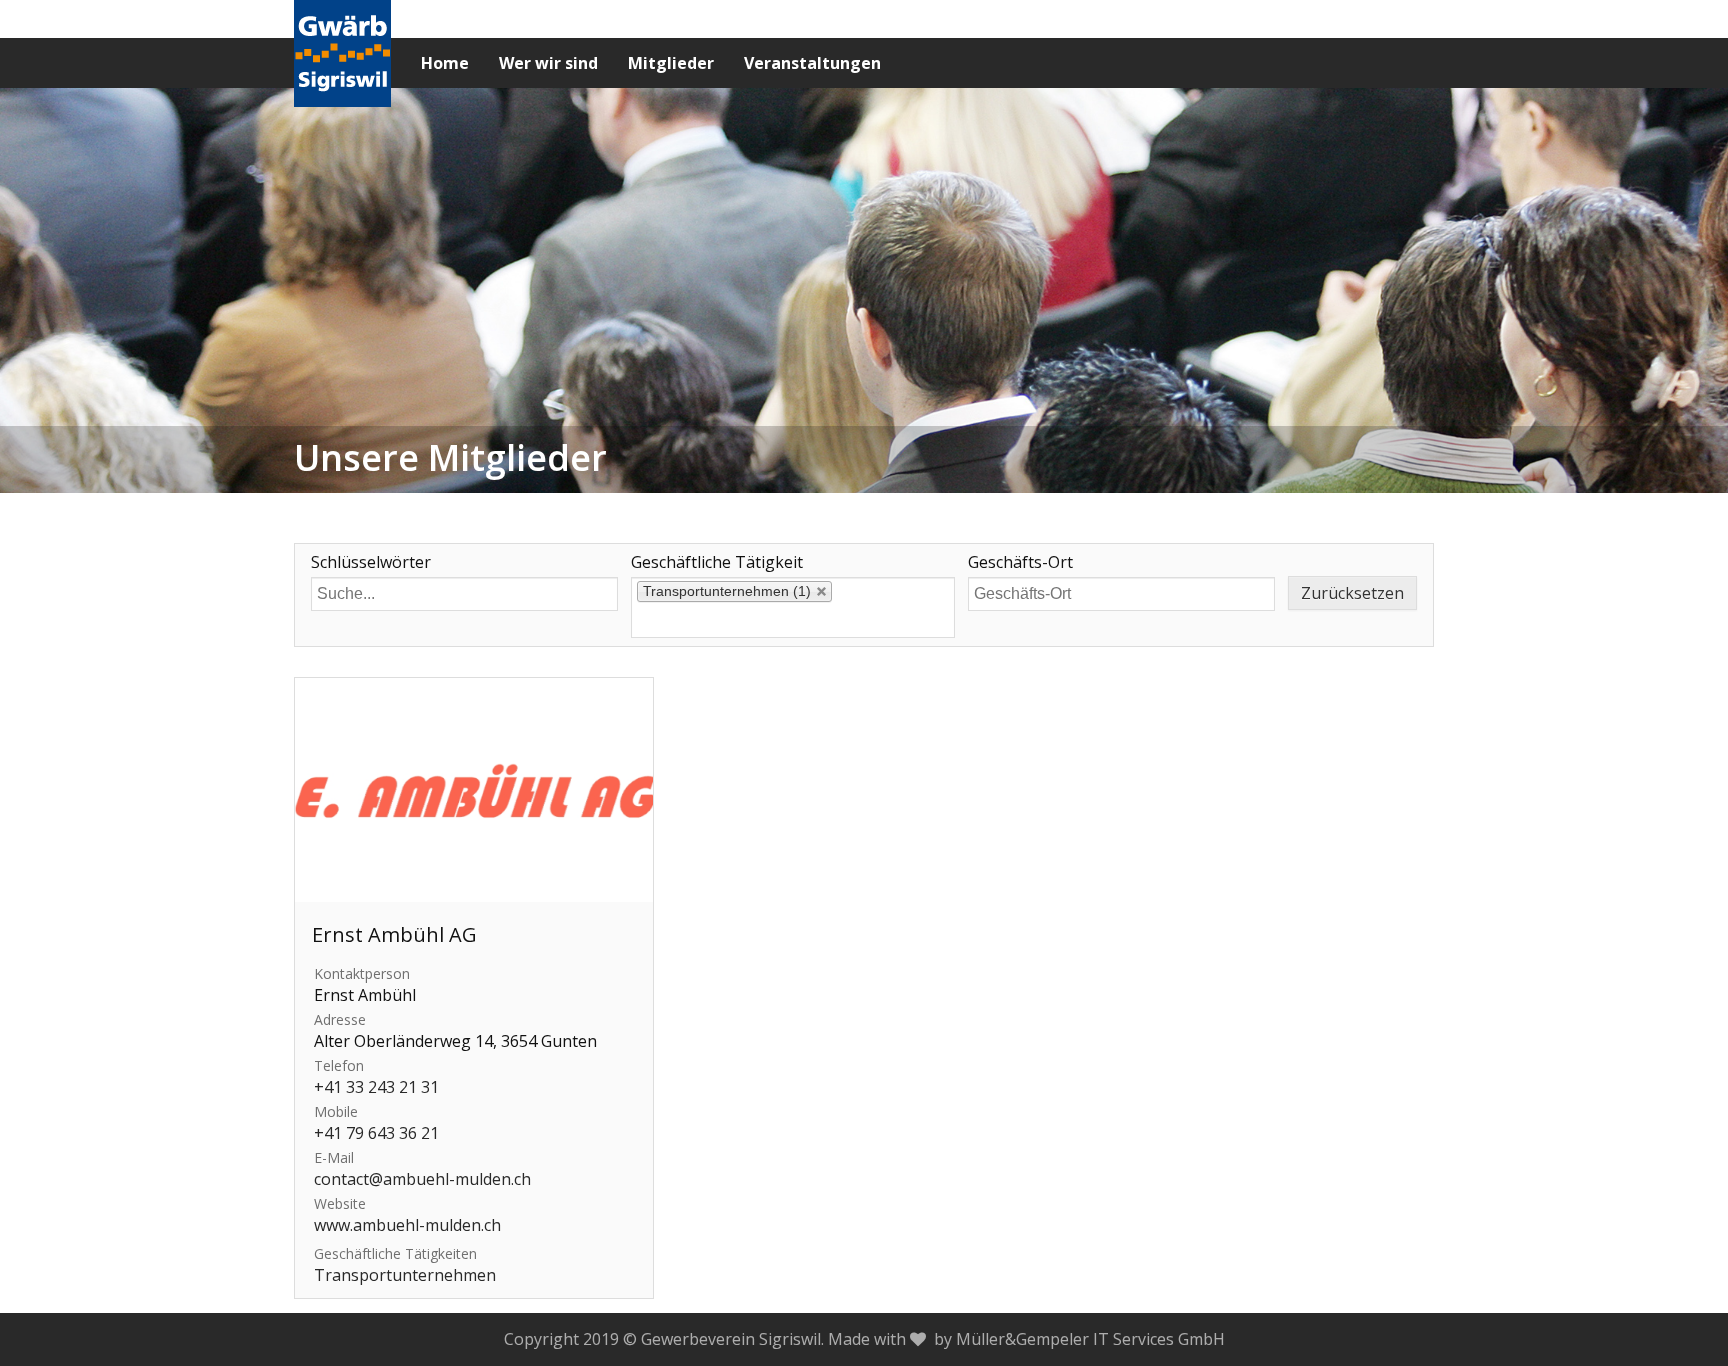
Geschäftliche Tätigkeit (717, 562)
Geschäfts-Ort (1020, 562)
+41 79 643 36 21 (376, 1133)
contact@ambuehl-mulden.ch (422, 1179)
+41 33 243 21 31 (376, 1087)
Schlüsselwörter (371, 562)
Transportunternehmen (405, 1275)
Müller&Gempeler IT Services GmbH (1090, 1339)
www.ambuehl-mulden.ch (407, 1225)
